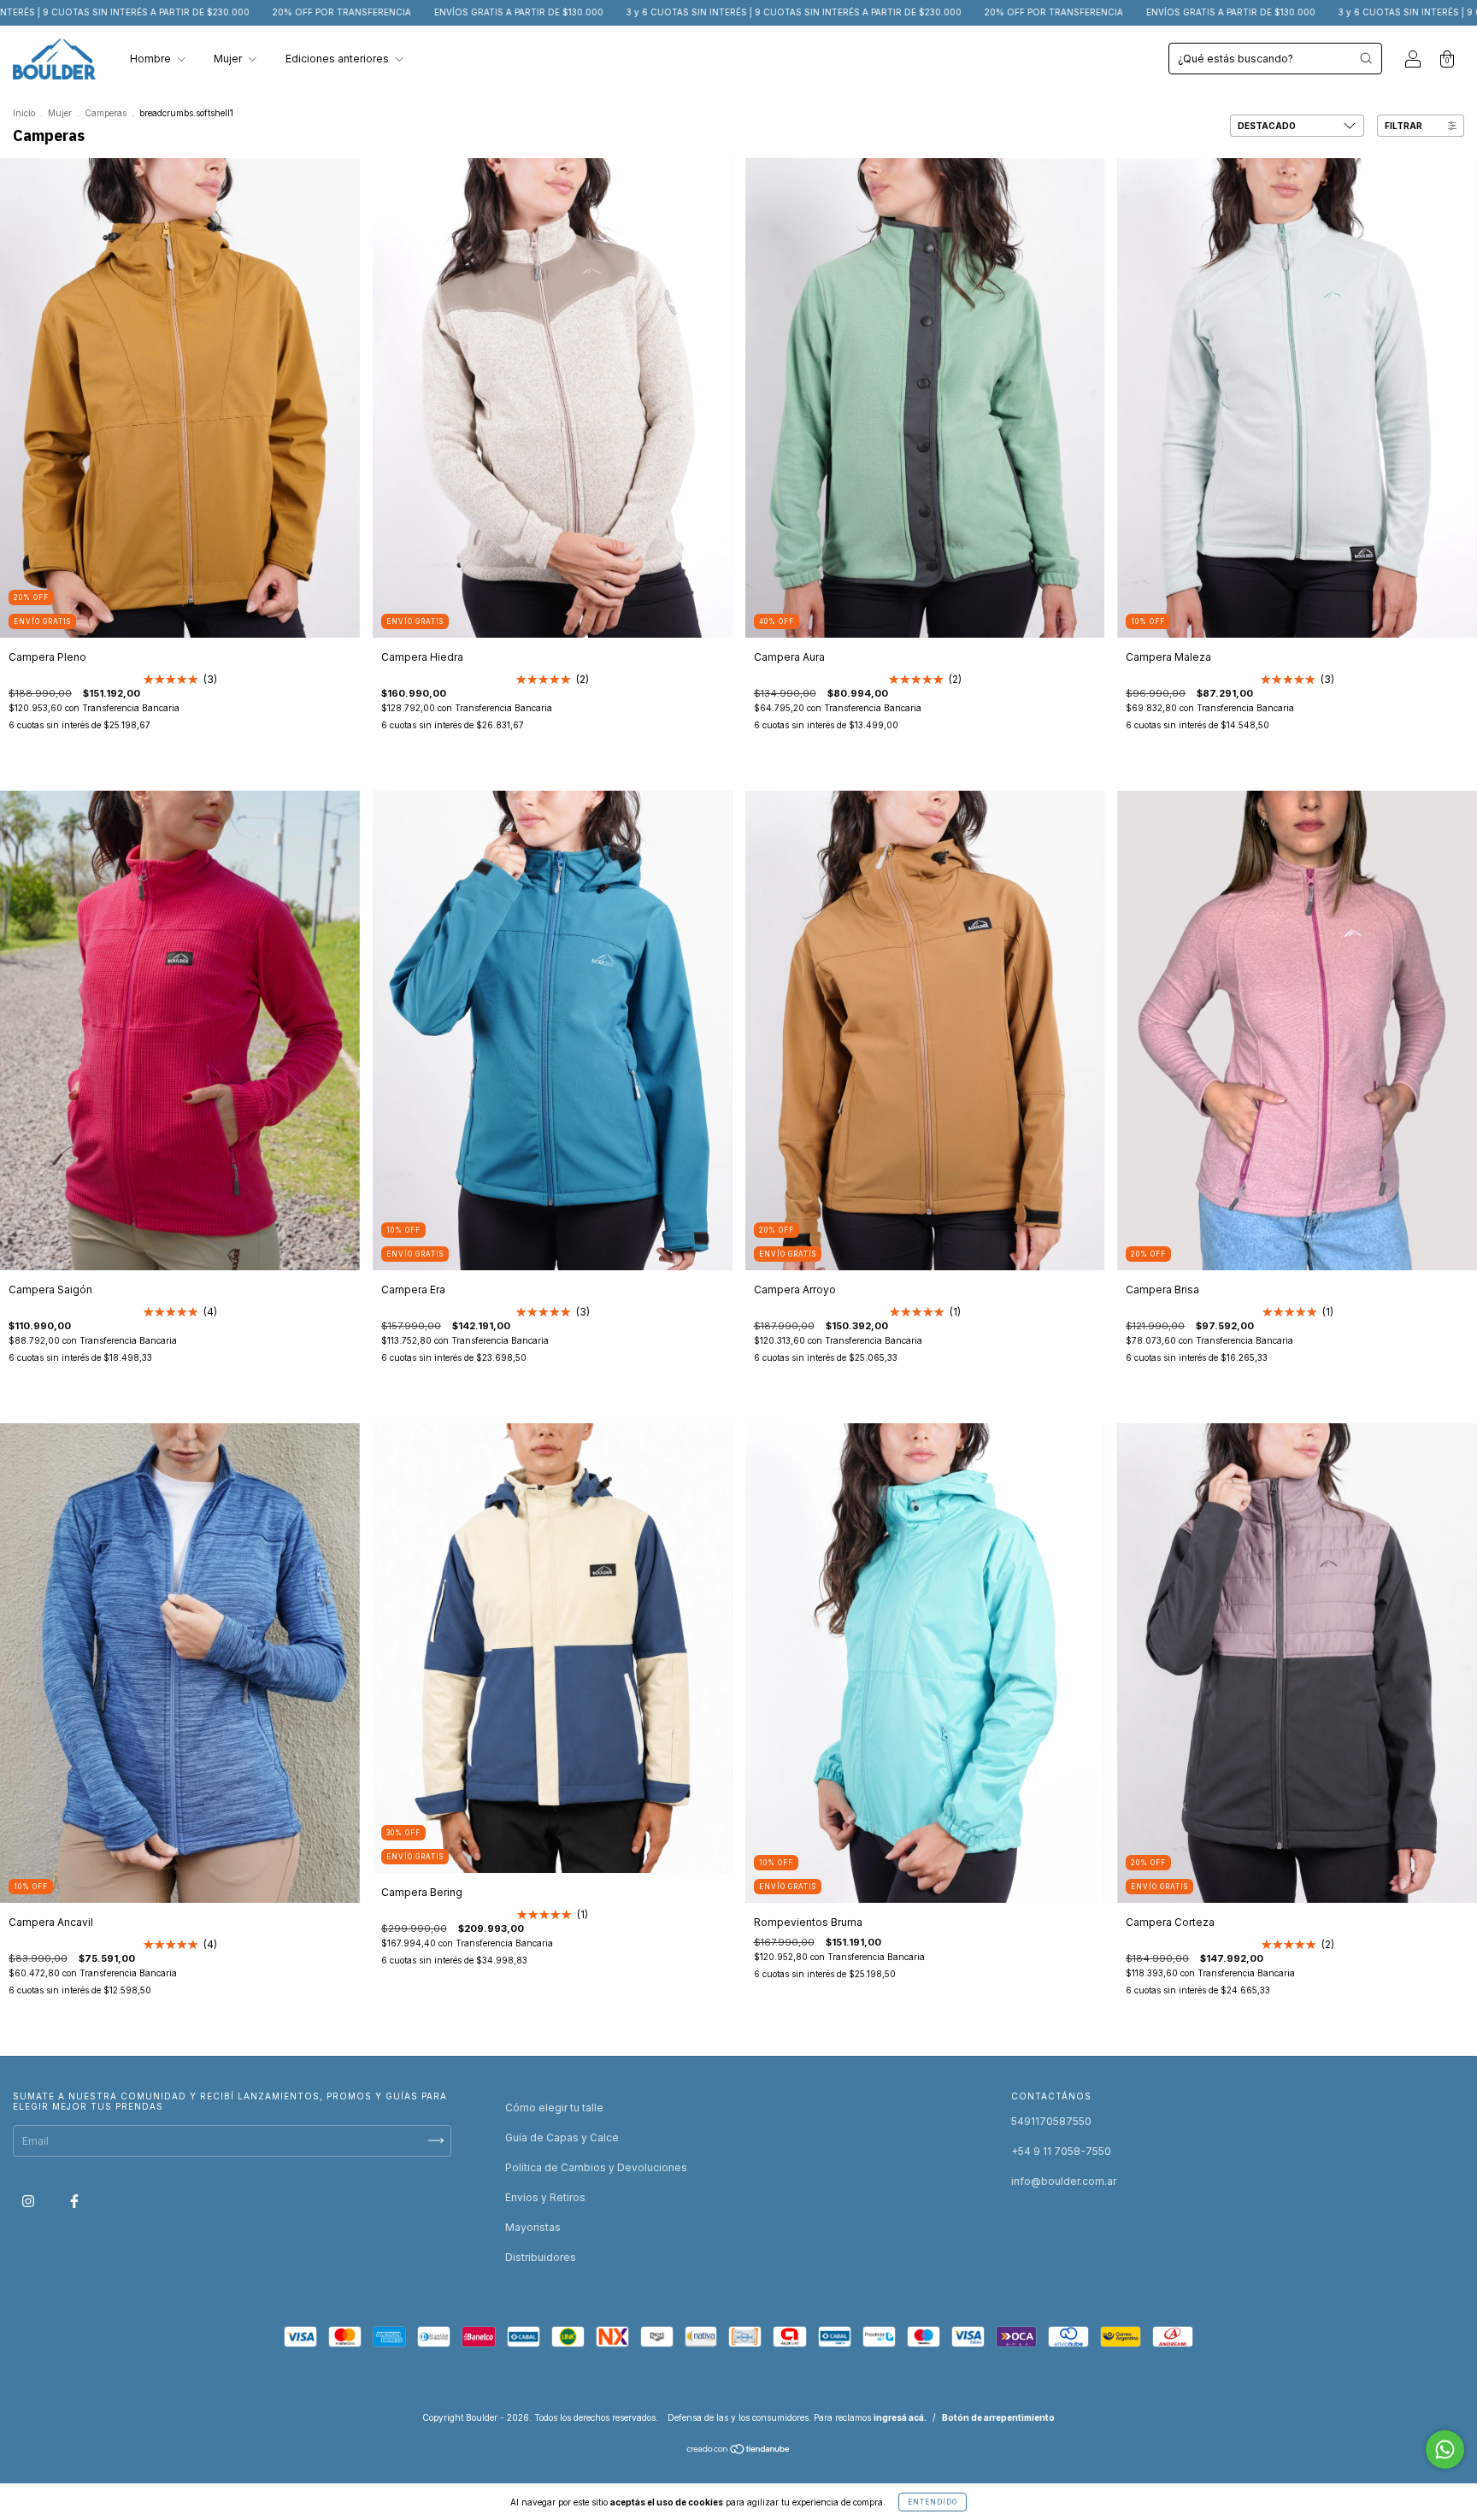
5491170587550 (1051, 2121)
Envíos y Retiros (545, 2197)
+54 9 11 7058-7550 (1061, 2151)
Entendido (933, 2502)
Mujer (229, 59)
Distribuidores (541, 2257)
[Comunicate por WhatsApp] (1445, 2449)
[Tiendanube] (739, 2451)
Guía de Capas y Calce (562, 2137)
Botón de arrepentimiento (998, 2417)
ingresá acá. (900, 2417)
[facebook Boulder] (74, 2201)
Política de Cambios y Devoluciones (596, 2167)
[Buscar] (1366, 58)
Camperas (106, 113)
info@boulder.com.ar (1064, 2181)
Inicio (24, 113)
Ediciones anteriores (338, 59)
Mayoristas (533, 2227)
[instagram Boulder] (29, 2201)
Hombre (152, 59)
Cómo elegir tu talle (554, 2108)
